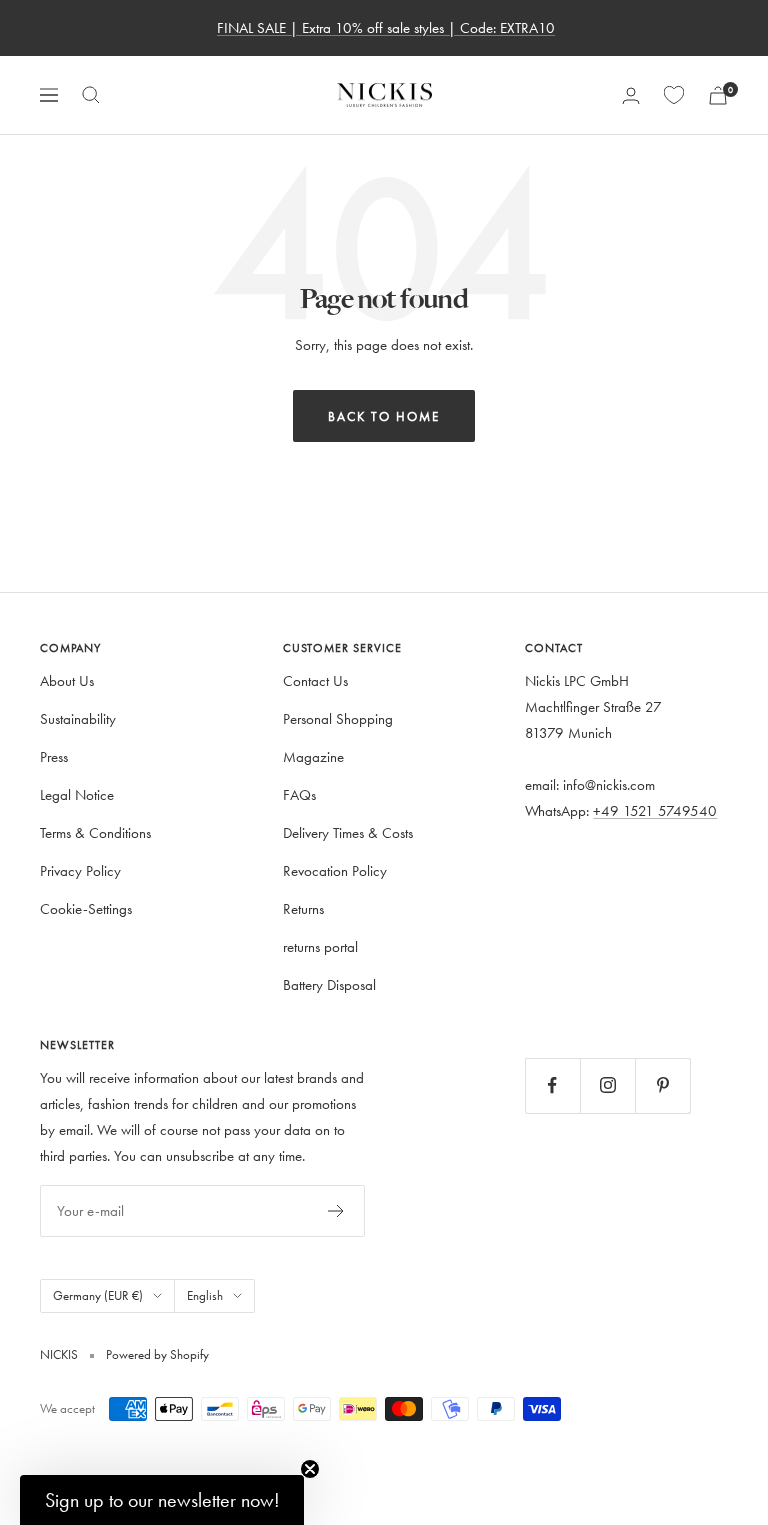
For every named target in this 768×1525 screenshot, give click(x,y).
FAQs (299, 794)
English (205, 1295)
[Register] (336, 1211)
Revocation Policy (335, 870)
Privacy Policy (80, 870)
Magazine (313, 756)
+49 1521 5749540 (655, 810)
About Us (67, 680)
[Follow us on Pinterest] (662, 1085)
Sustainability (78, 718)
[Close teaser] (310, 1469)
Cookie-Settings (86, 908)
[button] (162, 1500)
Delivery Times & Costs (348, 832)
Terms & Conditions (95, 832)
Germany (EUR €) (98, 1295)
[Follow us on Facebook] (552, 1085)
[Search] (91, 95)
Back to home (384, 416)
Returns (303, 908)
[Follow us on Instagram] (607, 1085)
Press (54, 756)
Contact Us (315, 680)
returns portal (320, 946)
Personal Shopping (338, 718)
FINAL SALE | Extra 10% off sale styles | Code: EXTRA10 (386, 27)
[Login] (631, 95)
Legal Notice (77, 794)
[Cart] (718, 95)
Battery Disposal (329, 984)
